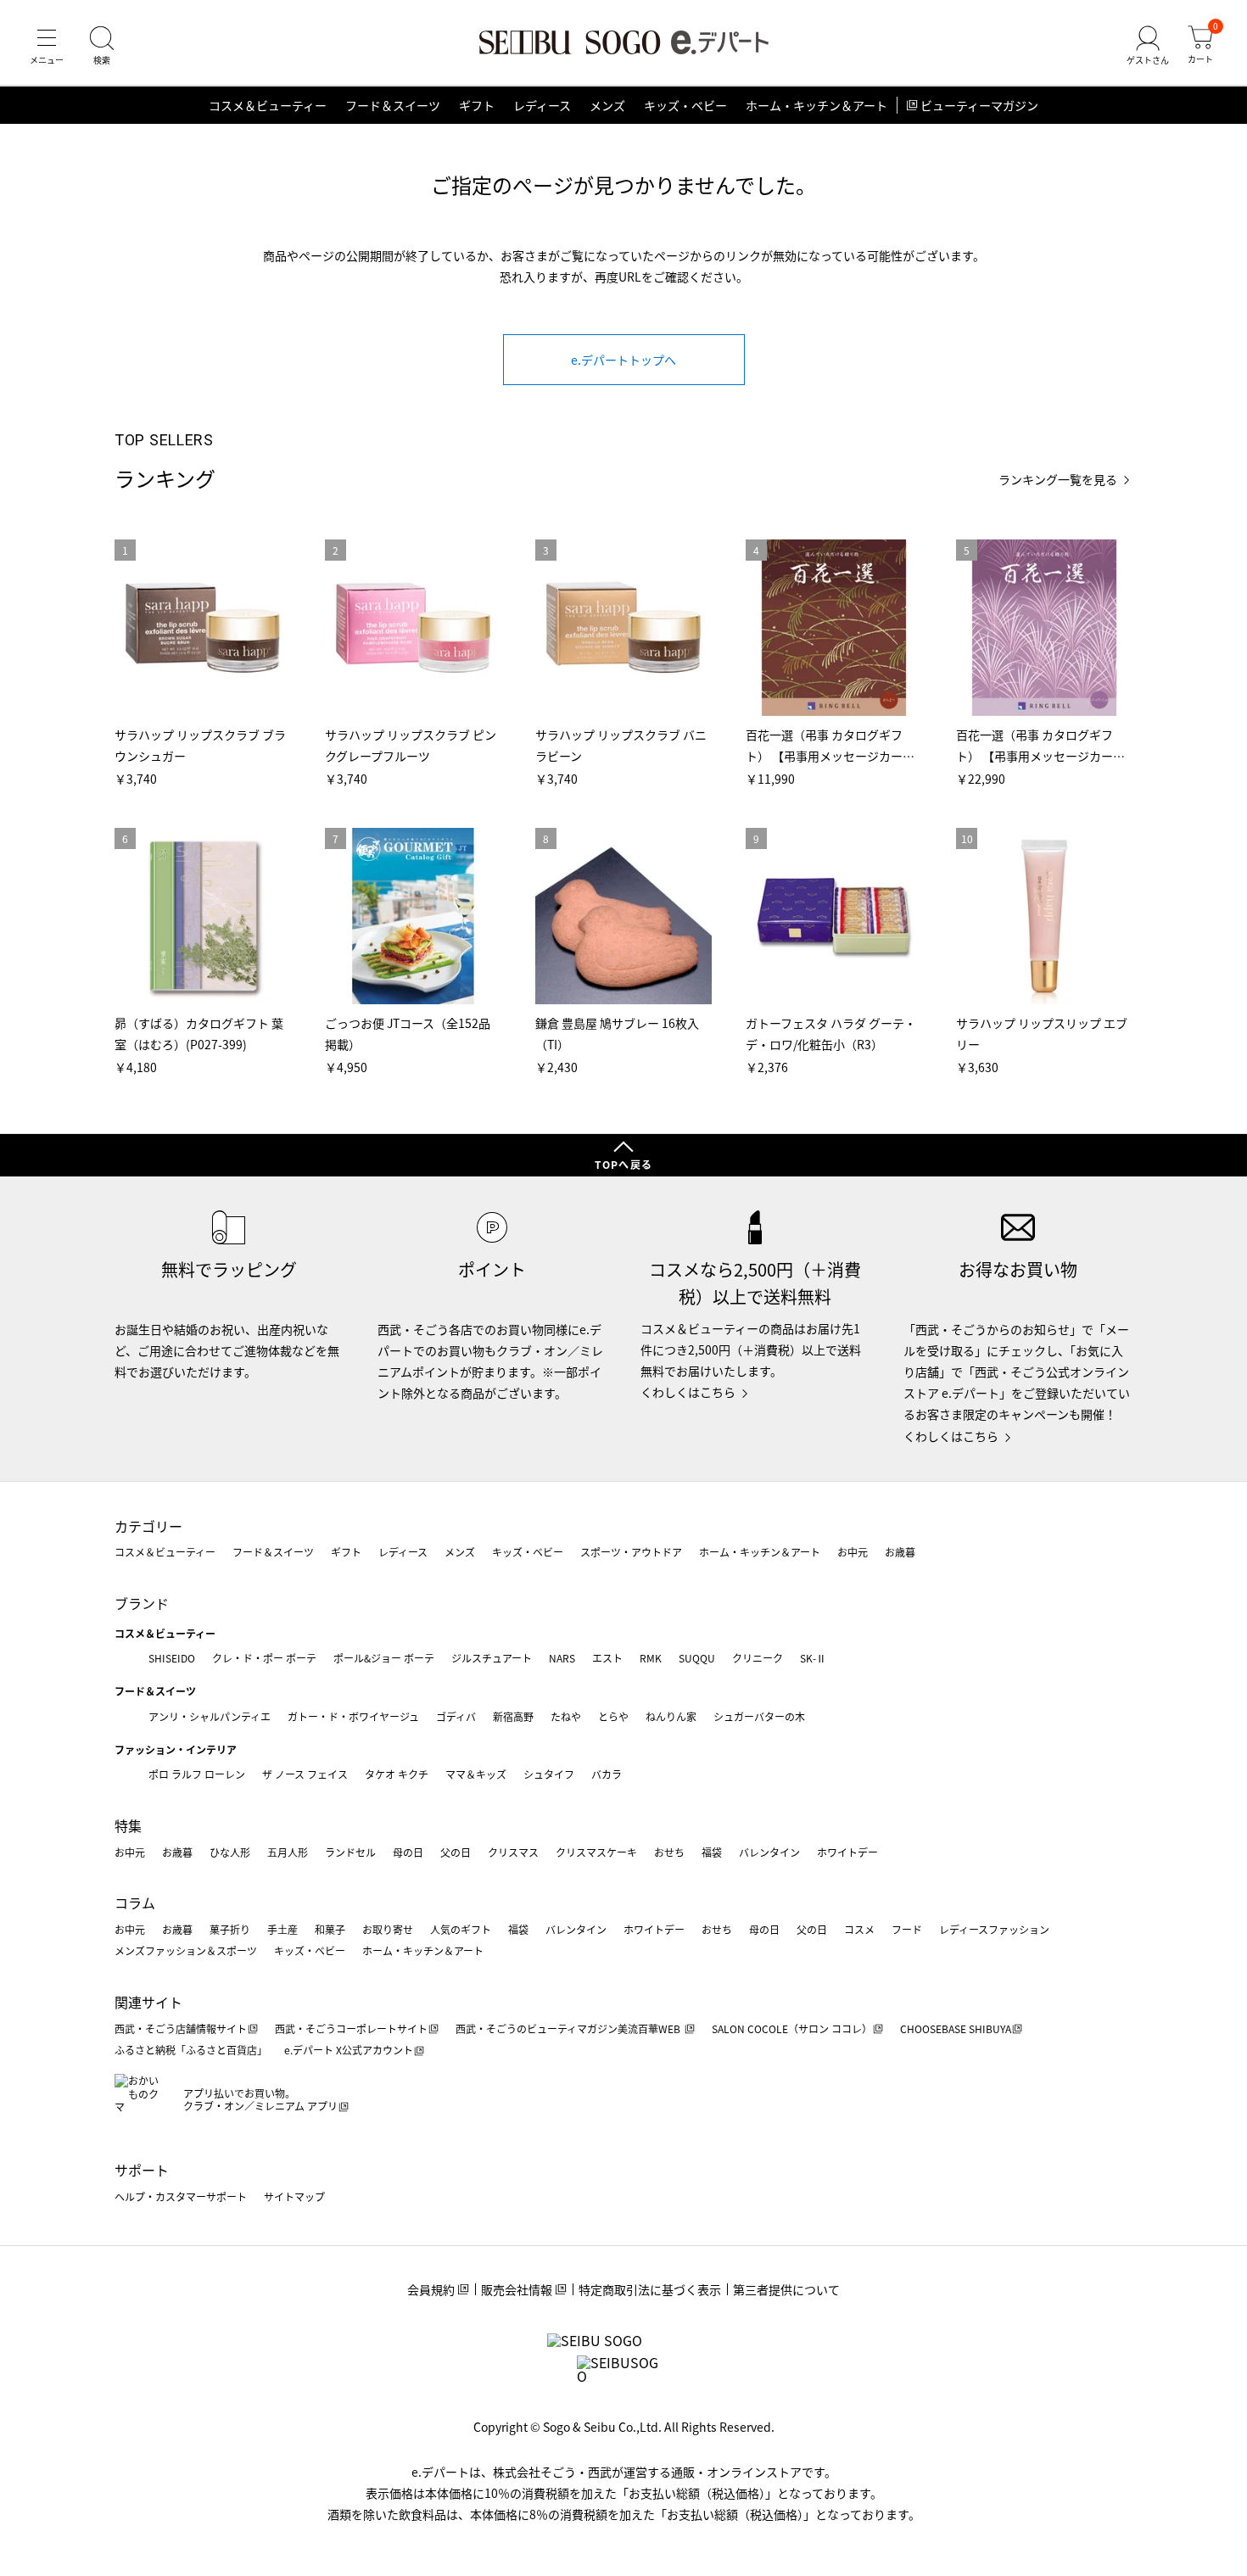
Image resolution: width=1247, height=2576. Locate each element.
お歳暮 (900, 1552)
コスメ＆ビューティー (268, 105)
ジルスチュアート (492, 1658)
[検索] (102, 46)
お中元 (853, 1552)
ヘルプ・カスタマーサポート (181, 2196)
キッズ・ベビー (685, 105)
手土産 (282, 1929)
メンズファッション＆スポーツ (186, 1950)
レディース (542, 105)
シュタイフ (549, 1774)
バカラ (607, 1774)
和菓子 (330, 1929)
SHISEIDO (172, 1658)
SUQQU (697, 1658)
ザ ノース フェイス (305, 1774)
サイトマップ (294, 2196)
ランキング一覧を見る (1058, 480)
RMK (651, 1658)
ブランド (142, 1603)
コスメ (859, 1929)
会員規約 (431, 2289)
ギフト (477, 105)
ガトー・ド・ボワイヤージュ (353, 1716)
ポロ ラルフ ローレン (197, 1774)
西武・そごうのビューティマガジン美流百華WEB (569, 2028)
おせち (669, 1852)
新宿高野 (513, 1716)
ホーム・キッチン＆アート (816, 105)
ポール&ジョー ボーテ (384, 1658)
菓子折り (230, 1929)
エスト (607, 1658)
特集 (128, 1825)
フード (907, 1929)
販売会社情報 (517, 2289)
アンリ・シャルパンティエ (210, 1716)
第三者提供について (786, 2289)
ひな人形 (230, 1852)
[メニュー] (47, 46)
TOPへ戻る (623, 1164)
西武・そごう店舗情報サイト (181, 2028)
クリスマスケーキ (596, 1852)
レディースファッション (994, 1929)
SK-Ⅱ (813, 1658)
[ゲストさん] (1148, 46)
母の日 (408, 1852)
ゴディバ (456, 1716)
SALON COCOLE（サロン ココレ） (792, 2028)
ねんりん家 (671, 1716)
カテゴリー (148, 1526)
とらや (613, 1716)
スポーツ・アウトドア (631, 1552)
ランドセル (350, 1852)
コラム (135, 1903)
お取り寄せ (388, 1929)
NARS (562, 1658)
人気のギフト (461, 1929)
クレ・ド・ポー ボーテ (264, 1658)
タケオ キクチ (397, 1774)
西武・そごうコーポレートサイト (351, 2028)
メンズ (607, 105)
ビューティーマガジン (979, 105)
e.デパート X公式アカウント (349, 2050)
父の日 (456, 1852)
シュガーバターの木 (759, 1716)
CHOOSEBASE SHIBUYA (956, 2028)
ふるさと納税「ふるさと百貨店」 (191, 2050)
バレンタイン (769, 1852)
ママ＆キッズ (476, 1774)
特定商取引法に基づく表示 (650, 2289)
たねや (566, 1716)
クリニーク (758, 1658)
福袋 (712, 1852)
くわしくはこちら (688, 1392)
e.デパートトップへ (623, 360)
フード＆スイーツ (393, 105)
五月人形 (288, 1852)
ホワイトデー (847, 1852)
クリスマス (513, 1852)
